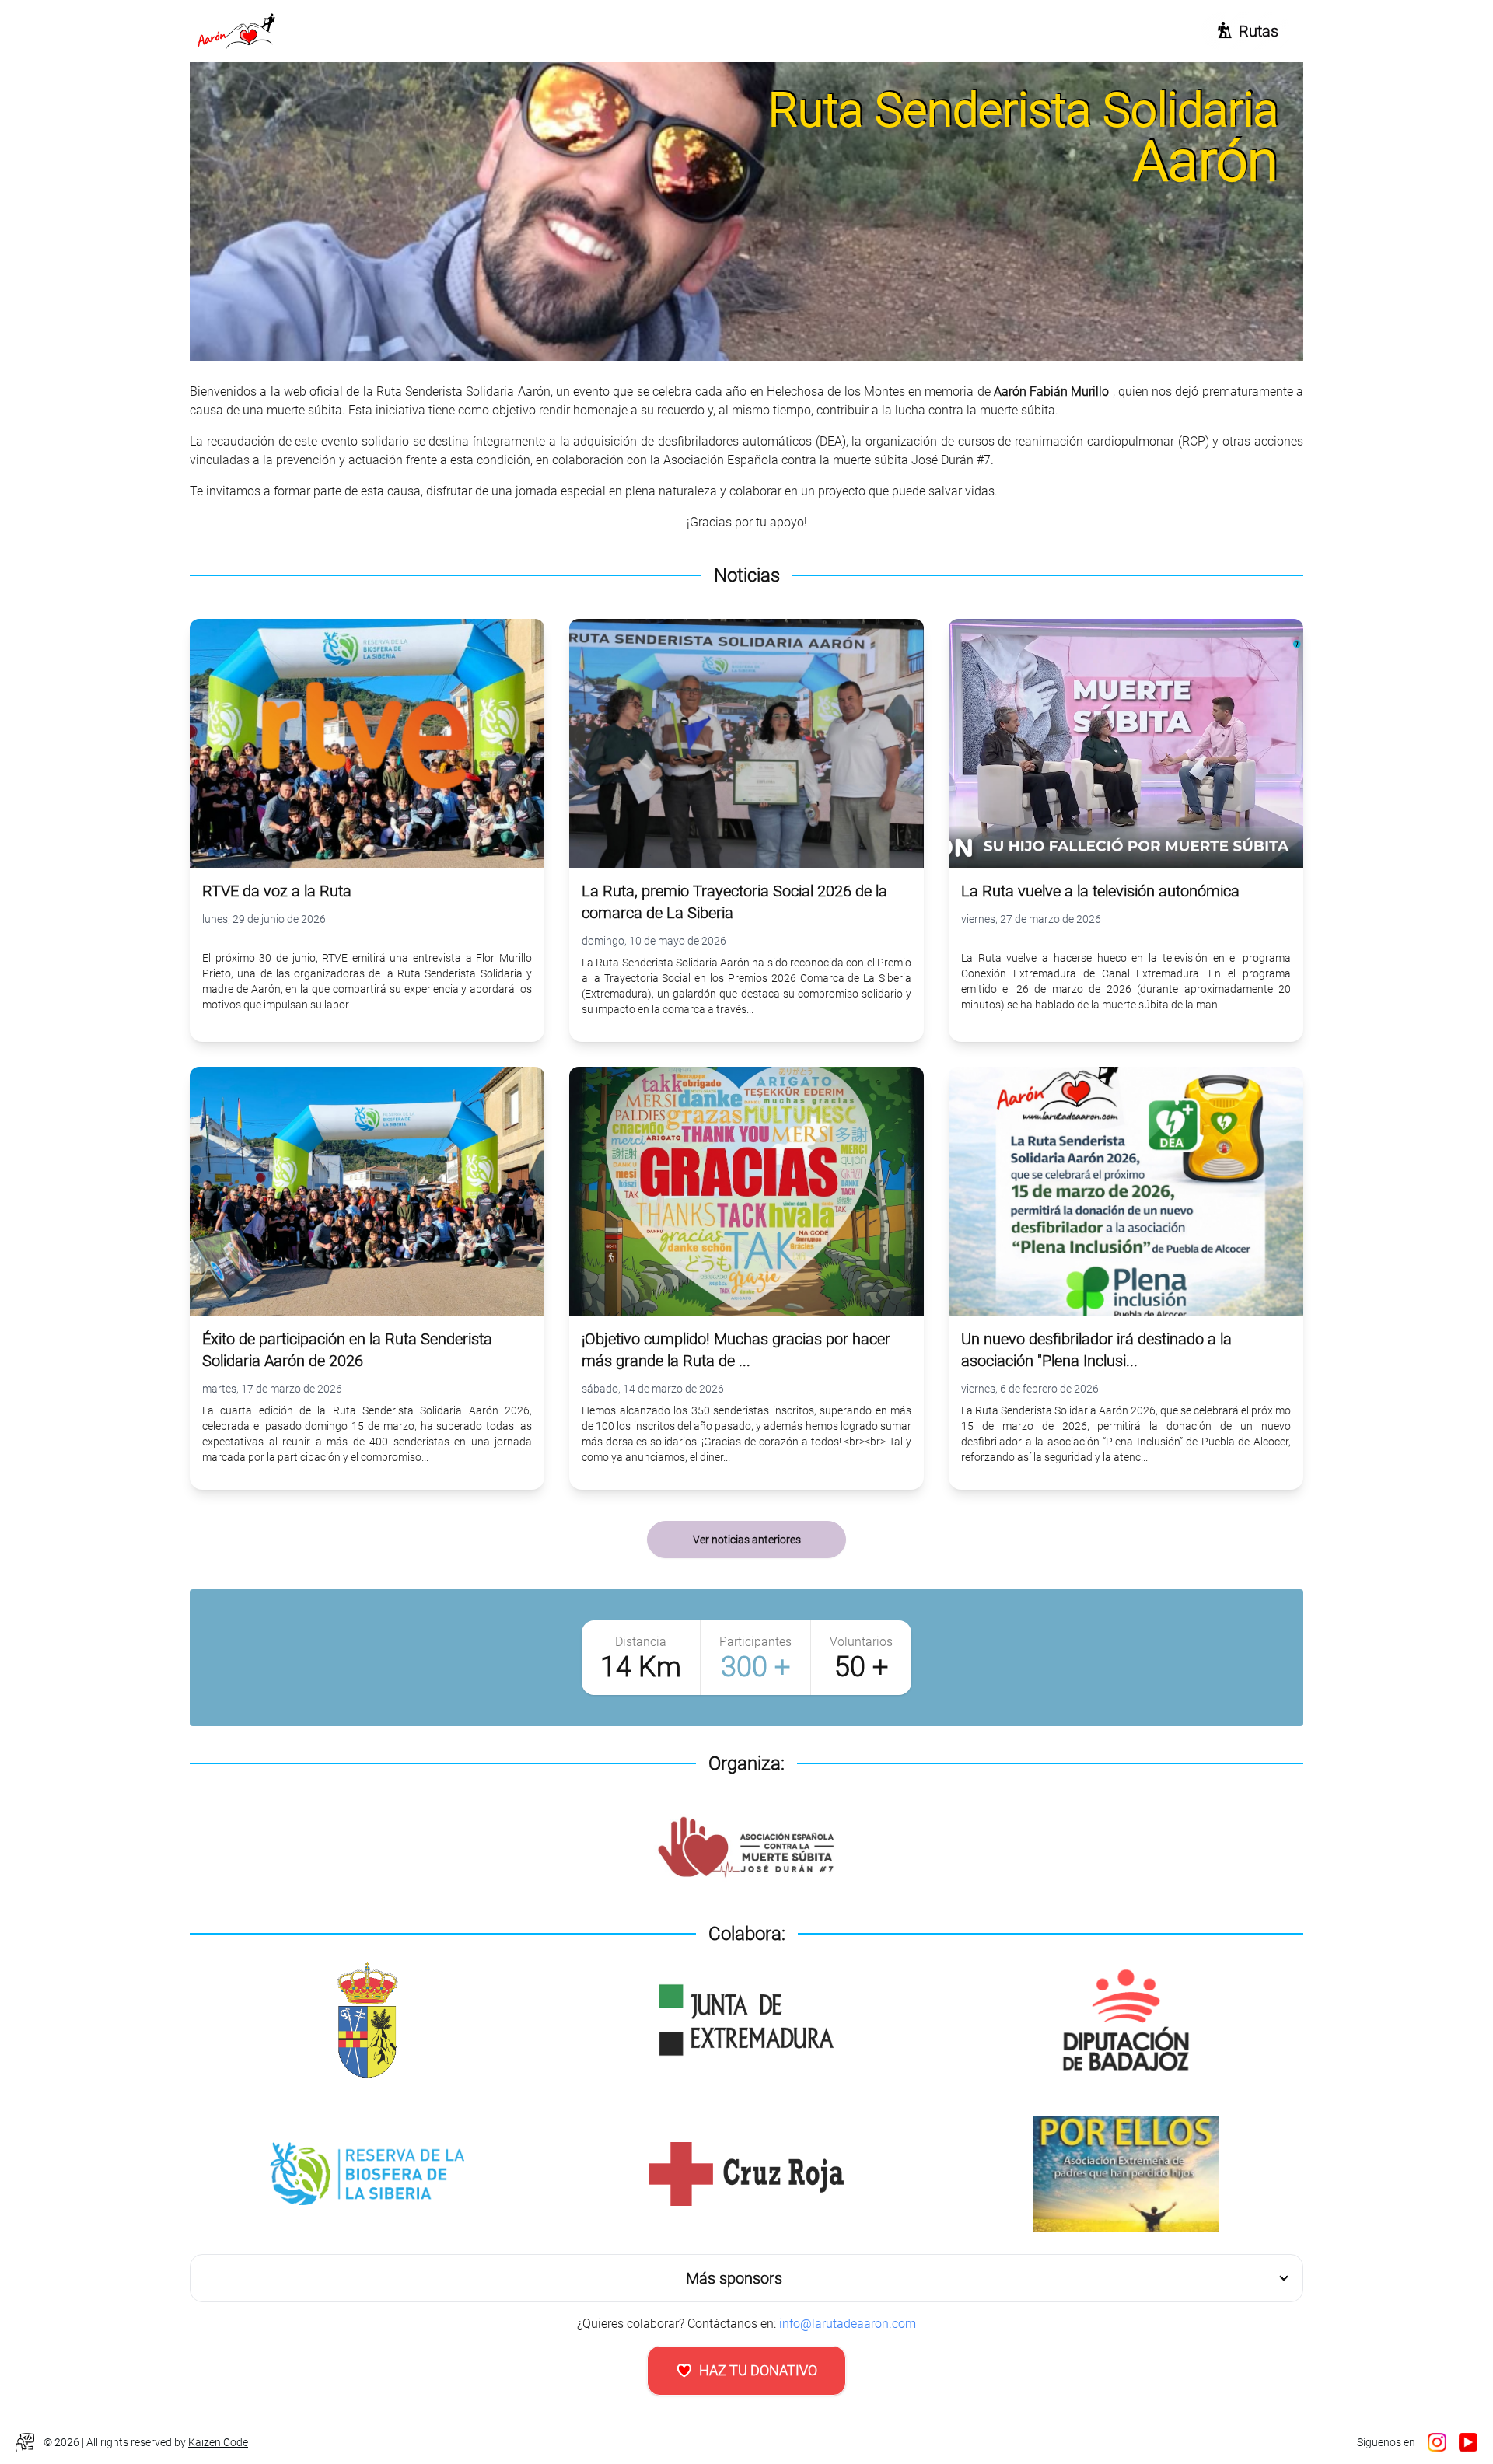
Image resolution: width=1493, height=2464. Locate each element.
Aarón (1206, 161)
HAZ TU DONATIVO (758, 2370)
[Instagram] (1437, 2442)
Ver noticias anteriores (747, 1540)
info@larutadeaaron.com (848, 2324)
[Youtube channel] (1468, 2442)
